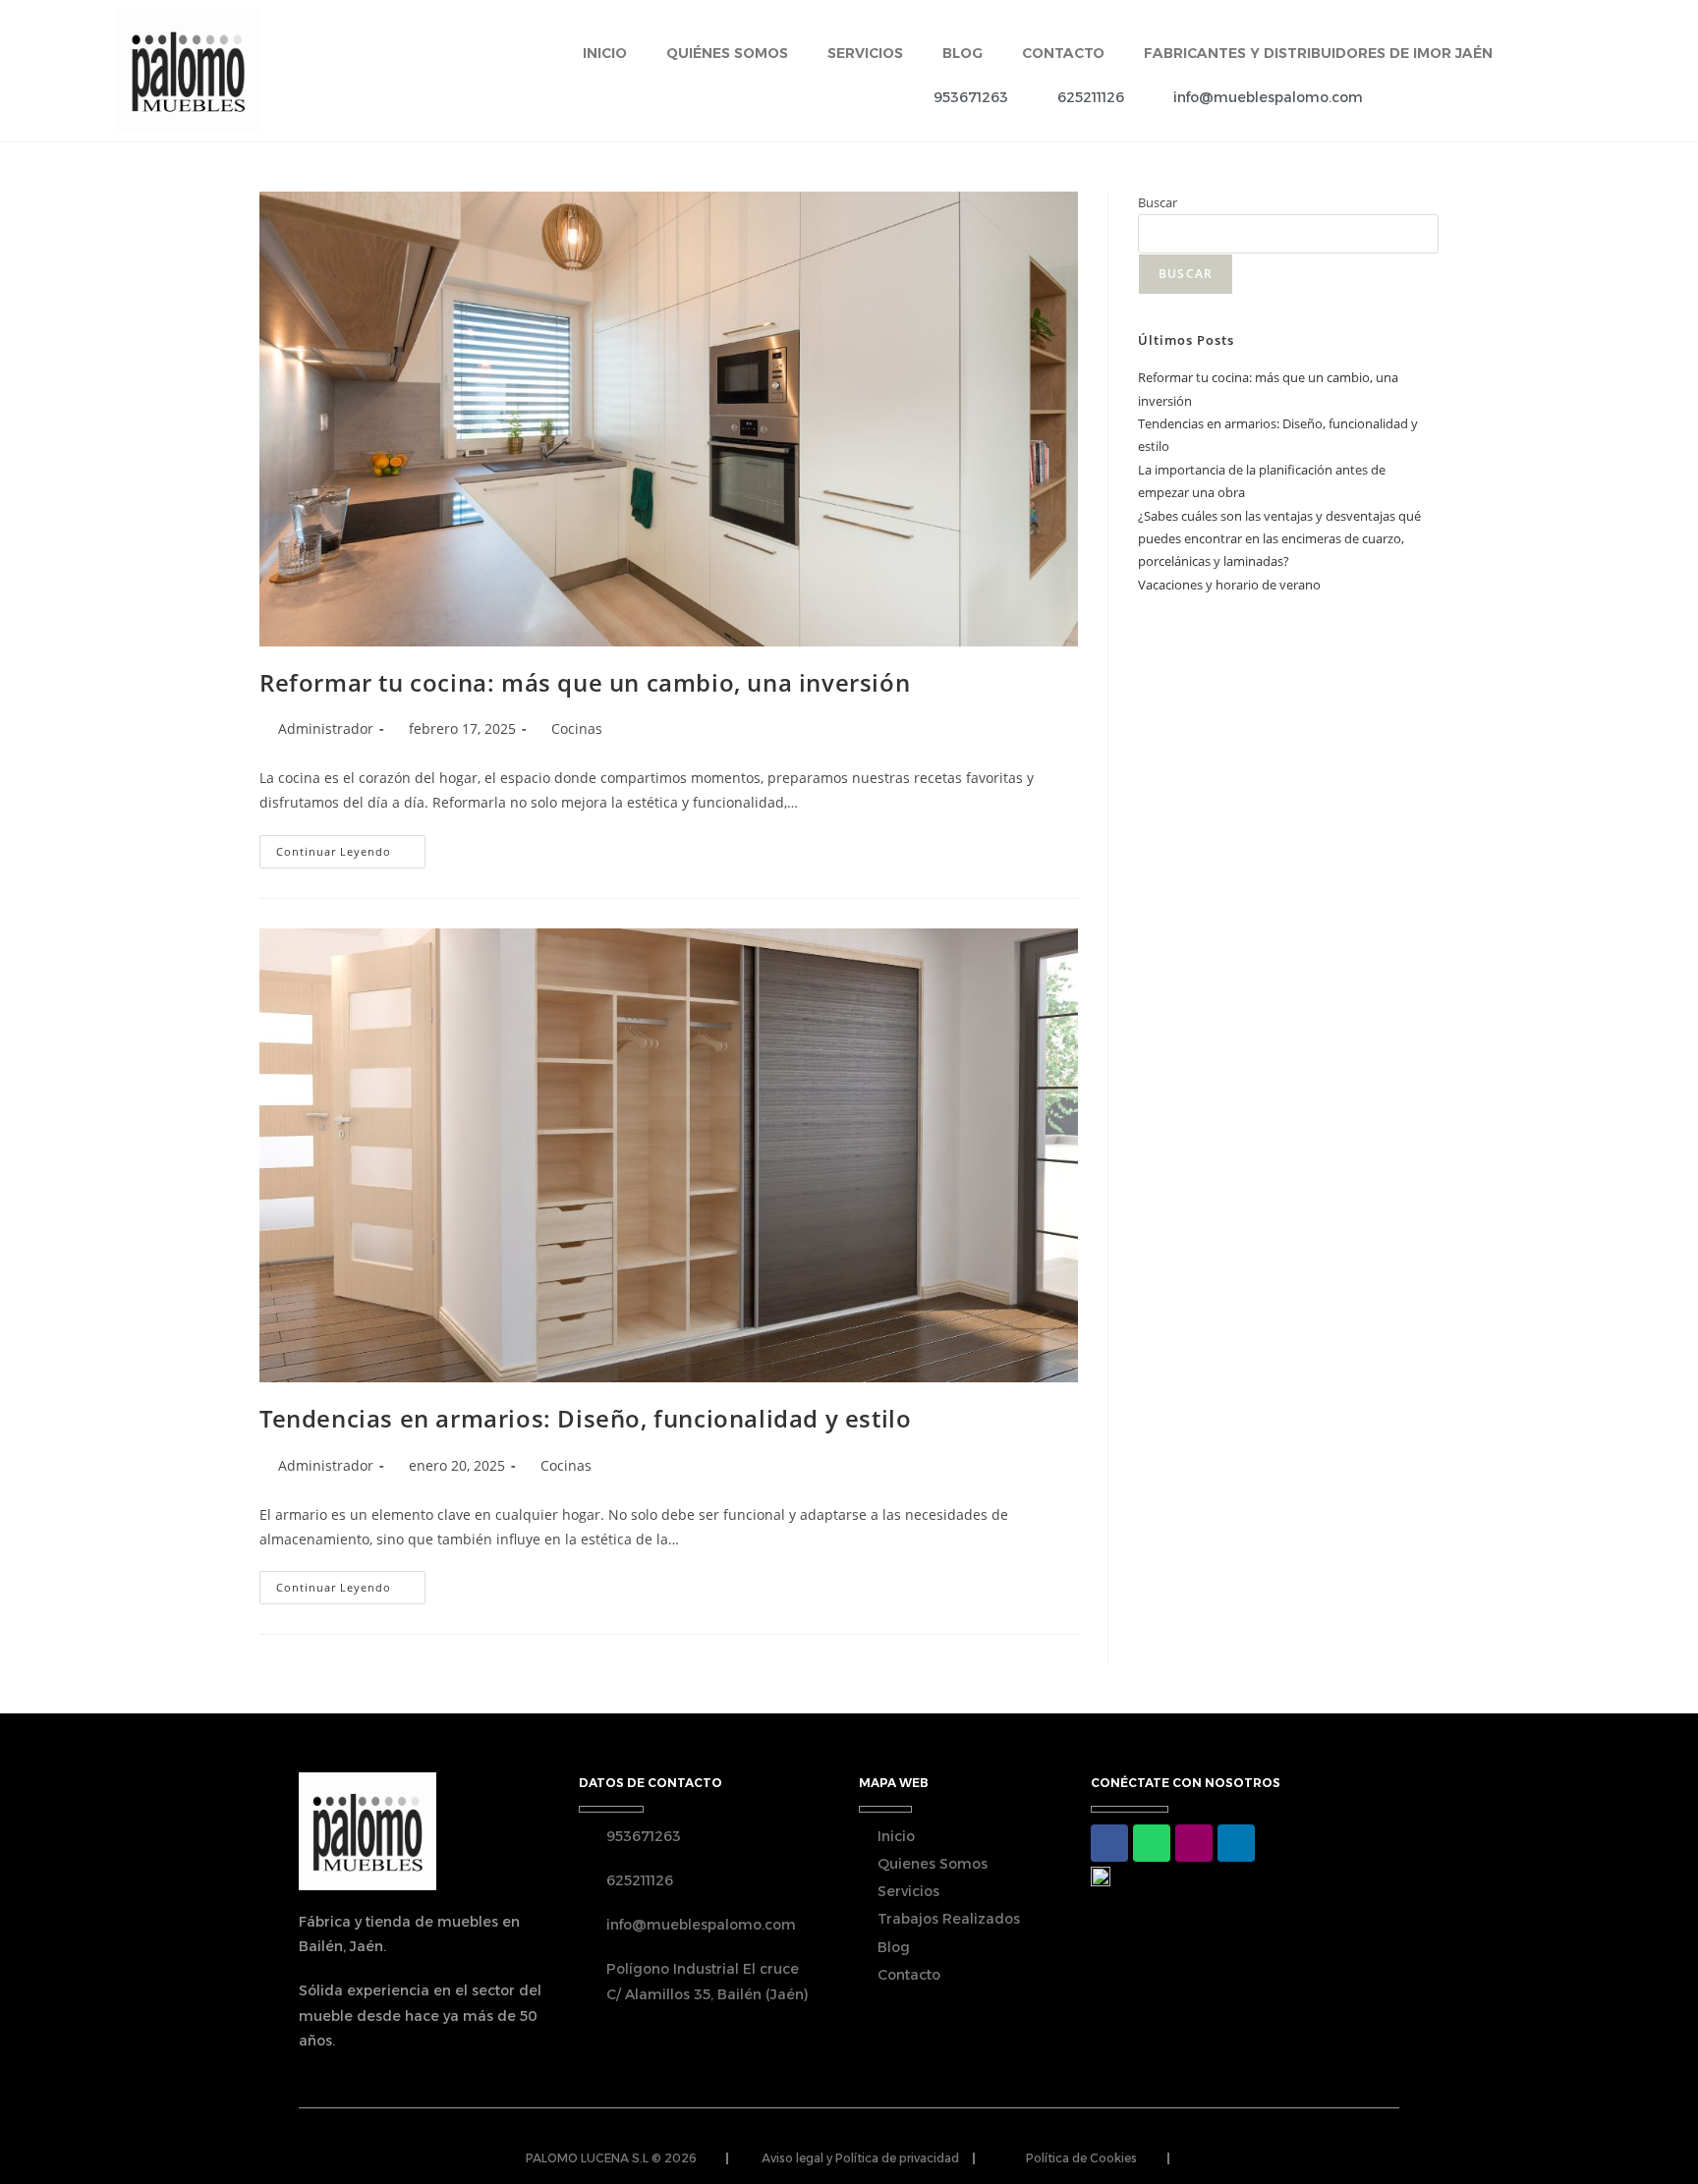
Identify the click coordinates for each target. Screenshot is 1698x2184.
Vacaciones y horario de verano (1229, 585)
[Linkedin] (1236, 1843)
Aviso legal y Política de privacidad (860, 2158)
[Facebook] (1109, 1843)
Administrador (326, 728)
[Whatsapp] (1152, 1843)
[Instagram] (1194, 1843)
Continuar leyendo (351, 847)
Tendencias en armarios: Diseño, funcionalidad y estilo (585, 1418)
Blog (962, 53)
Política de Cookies (1081, 2158)
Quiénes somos (727, 53)
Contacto (1063, 53)
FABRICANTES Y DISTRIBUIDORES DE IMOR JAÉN (1318, 53)
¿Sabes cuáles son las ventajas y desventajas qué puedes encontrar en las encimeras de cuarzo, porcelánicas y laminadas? (1279, 539)
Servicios (865, 53)
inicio (605, 53)
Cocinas (577, 728)
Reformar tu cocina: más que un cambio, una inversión (585, 682)
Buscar (1158, 202)
